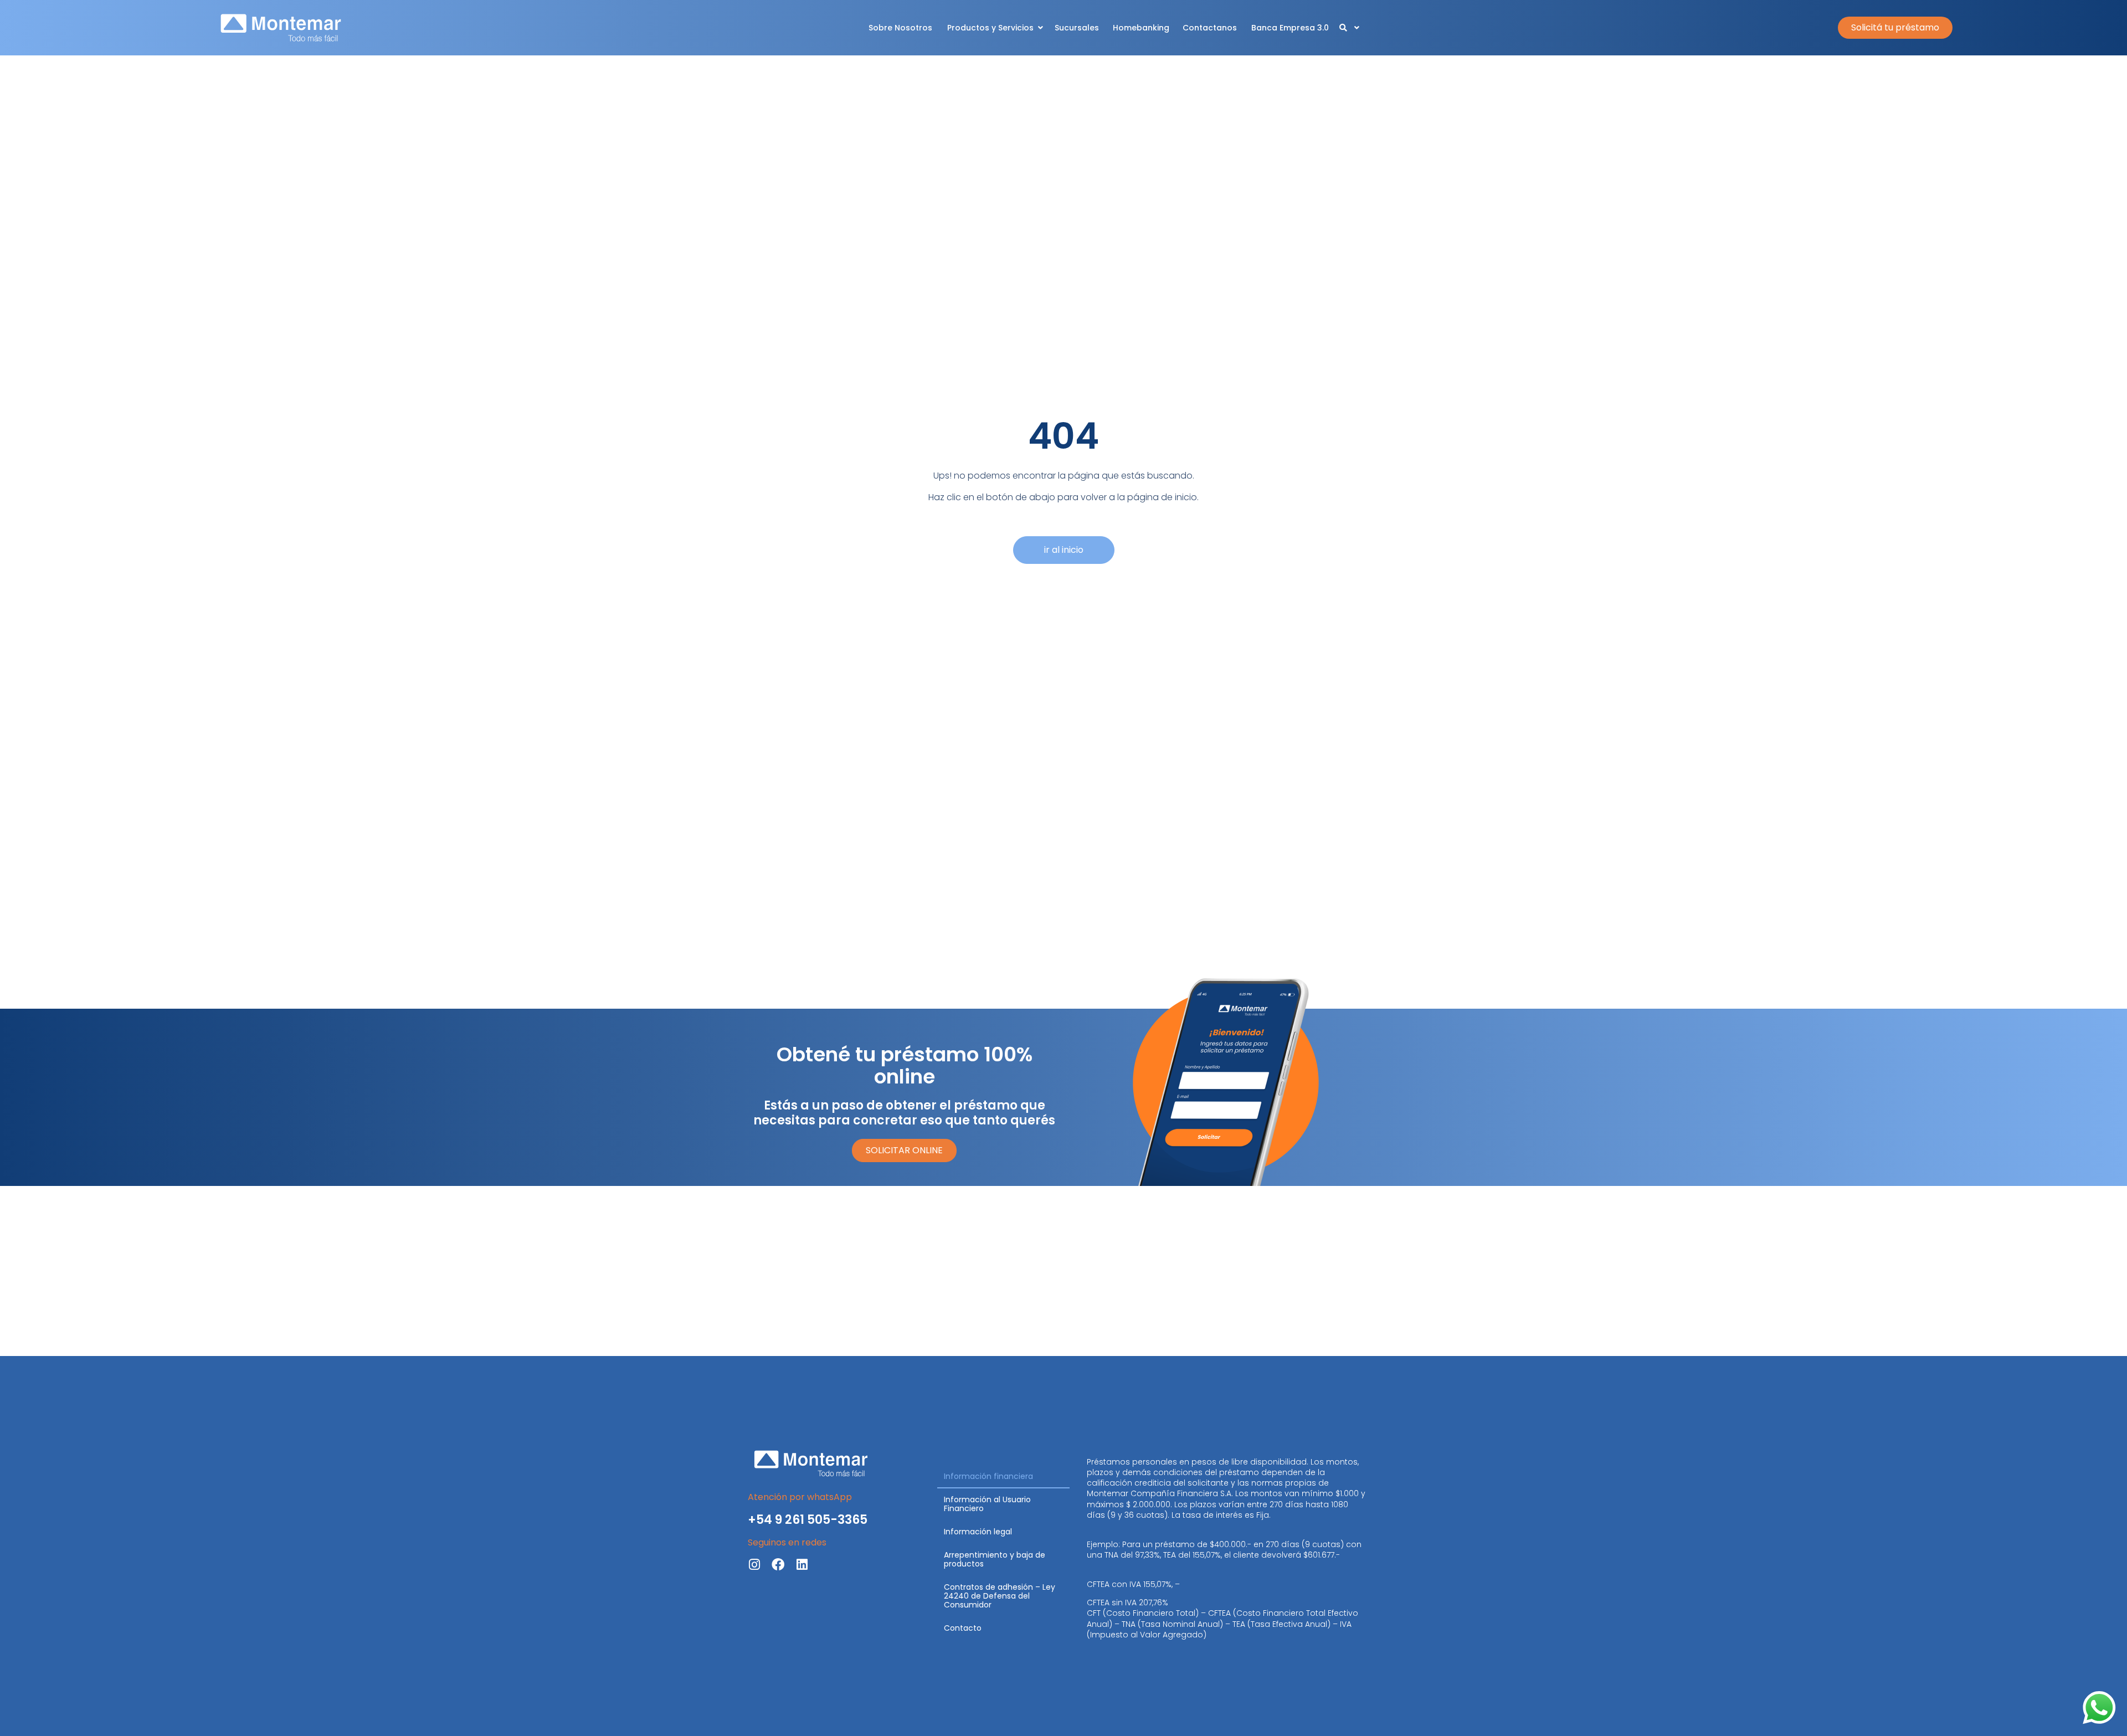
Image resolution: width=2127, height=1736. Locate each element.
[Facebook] (778, 1565)
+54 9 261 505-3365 (808, 1520)
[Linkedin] (802, 1565)
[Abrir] (1357, 28)
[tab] (1003, 1477)
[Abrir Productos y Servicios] (1040, 28)
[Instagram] (754, 1565)
